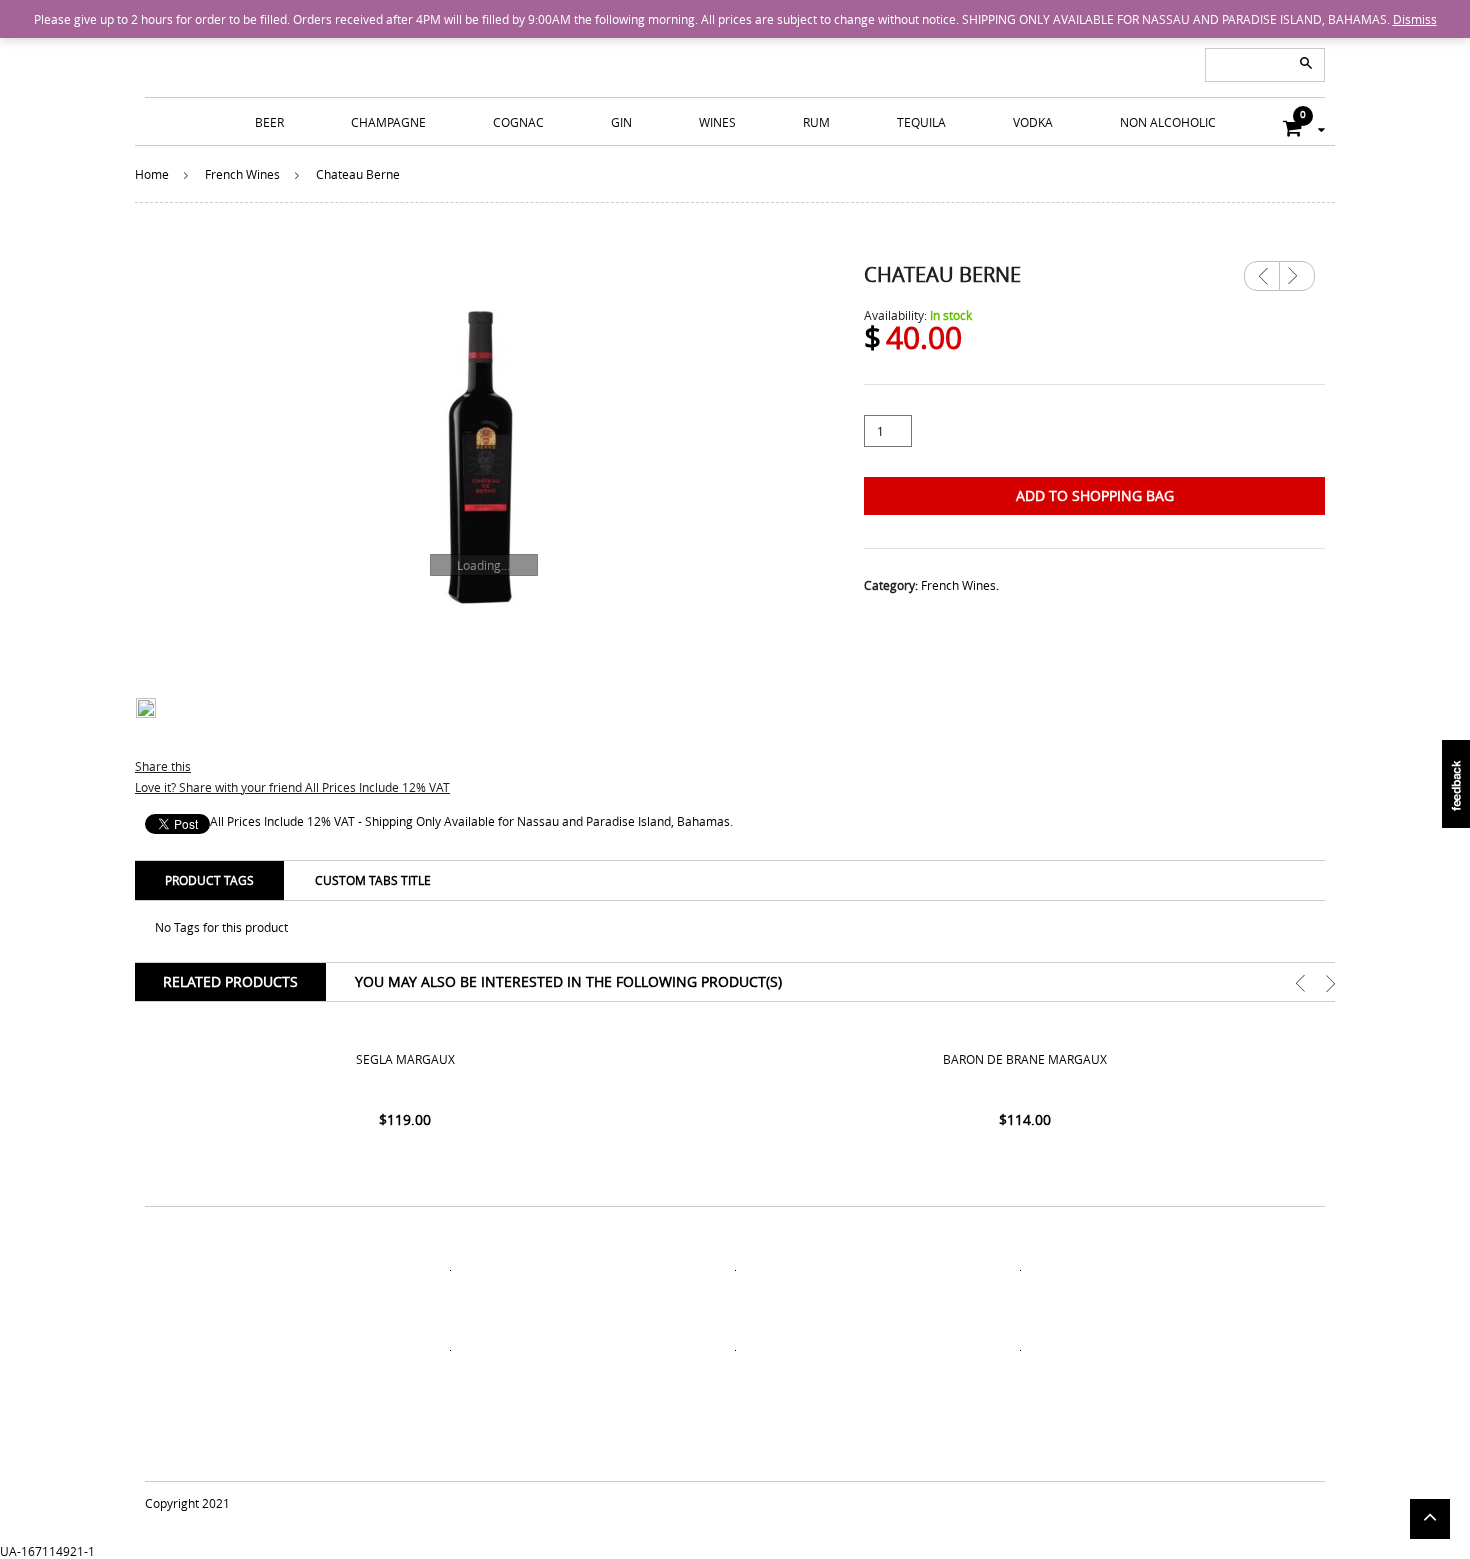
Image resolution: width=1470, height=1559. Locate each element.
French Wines (242, 174)
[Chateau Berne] (480, 456)
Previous (1262, 276)
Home (152, 174)
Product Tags (209, 880)
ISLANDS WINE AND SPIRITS (735, 50)
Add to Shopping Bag (1095, 495)
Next (1297, 269)
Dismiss (1415, 19)
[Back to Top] (1430, 1519)
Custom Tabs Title (373, 880)
